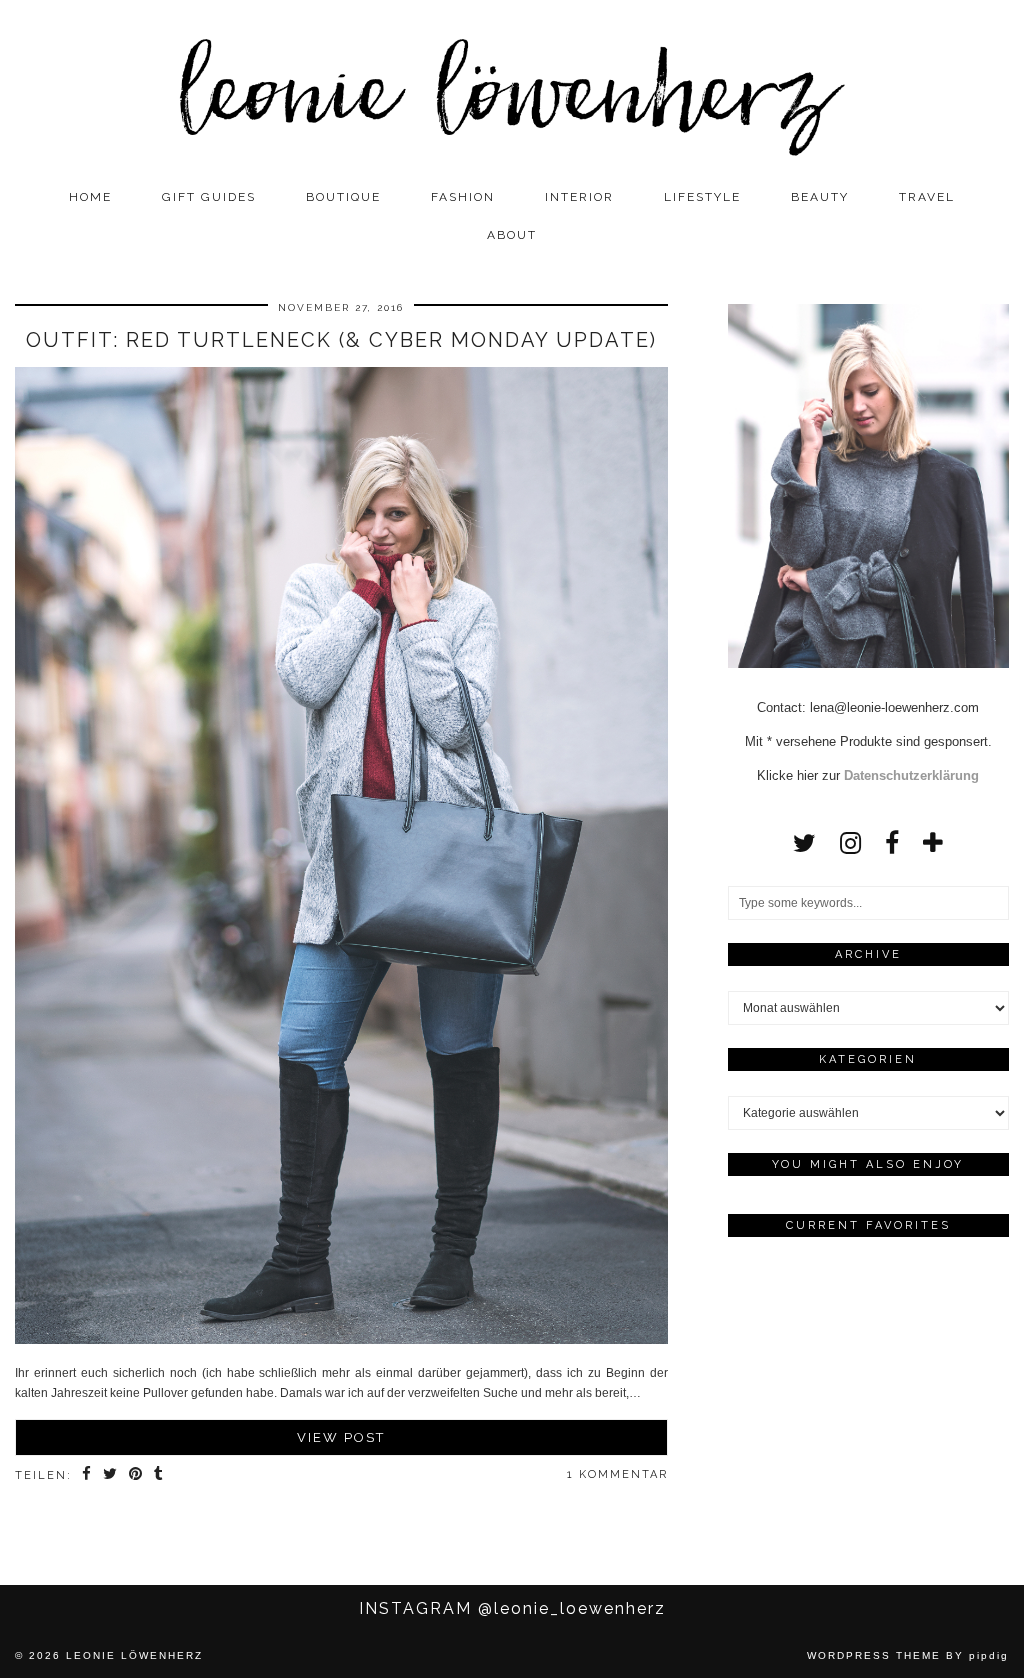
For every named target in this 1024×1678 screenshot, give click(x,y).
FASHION (463, 197)
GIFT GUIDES (209, 197)
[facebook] (892, 843)
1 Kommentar (617, 1474)
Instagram (512, 1608)
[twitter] (804, 843)
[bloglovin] (933, 843)
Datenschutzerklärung (911, 775)
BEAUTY (820, 197)
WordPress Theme (874, 1655)
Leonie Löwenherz (134, 1655)
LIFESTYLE (702, 197)
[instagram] (850, 843)
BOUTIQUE (343, 197)
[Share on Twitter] (111, 1476)
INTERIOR (579, 197)
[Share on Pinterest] (136, 1476)
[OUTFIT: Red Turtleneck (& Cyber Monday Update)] (341, 859)
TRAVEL (927, 197)
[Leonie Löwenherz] (512, 89)
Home (90, 197)
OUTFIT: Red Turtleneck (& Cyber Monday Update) (341, 340)
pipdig (989, 1655)
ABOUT (512, 235)
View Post (341, 1437)
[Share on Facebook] (87, 1476)
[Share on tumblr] (159, 1476)
